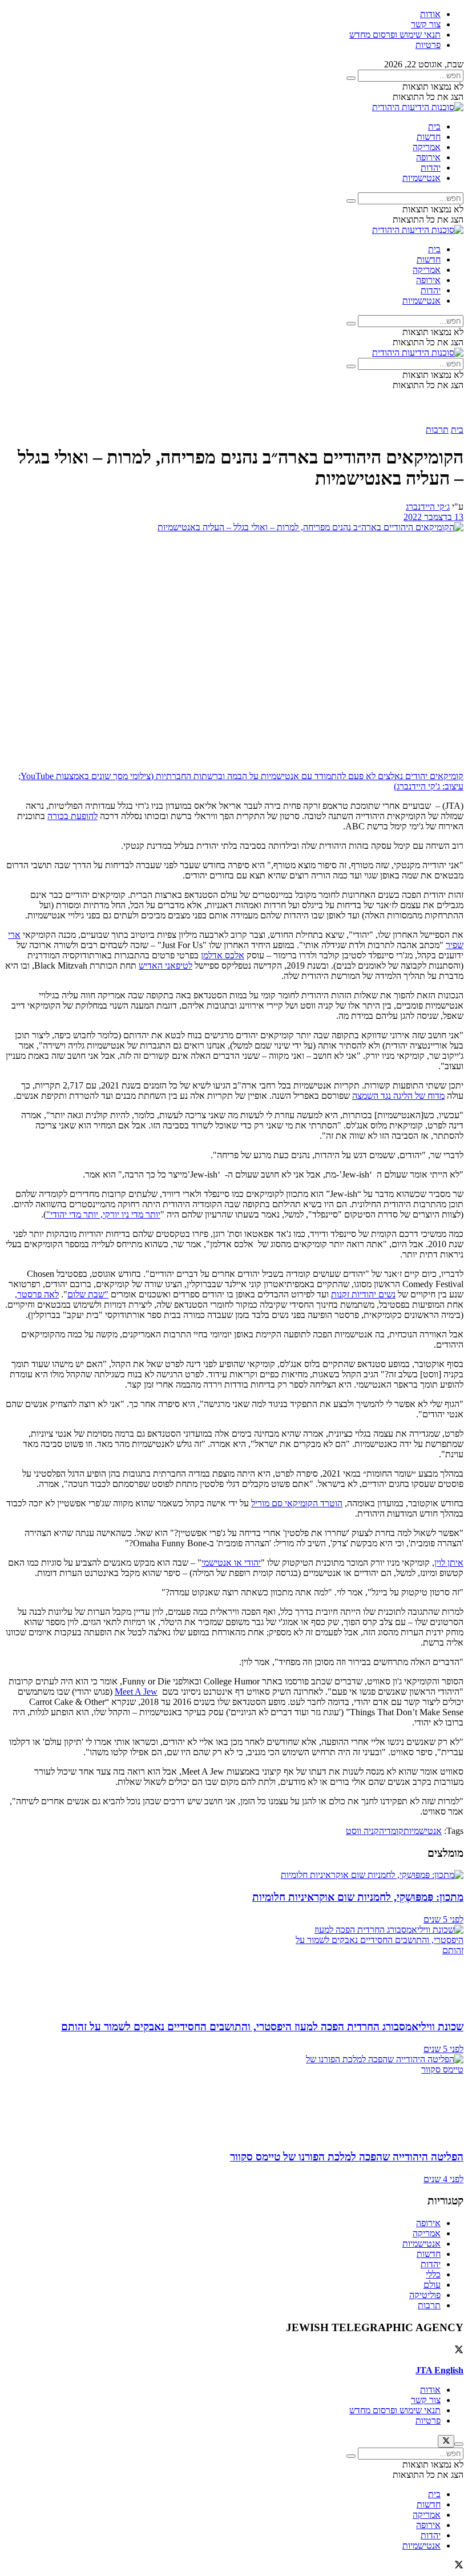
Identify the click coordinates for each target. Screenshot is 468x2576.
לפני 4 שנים (443, 2179)
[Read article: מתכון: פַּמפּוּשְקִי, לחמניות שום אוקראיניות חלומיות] (234, 1875)
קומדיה (391, 1831)
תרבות (437, 430)
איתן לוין (449, 1563)
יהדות (431, 168)
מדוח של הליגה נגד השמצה (398, 1096)
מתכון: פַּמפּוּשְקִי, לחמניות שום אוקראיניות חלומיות (358, 1897)
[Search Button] (351, 78)
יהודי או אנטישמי (231, 1563)
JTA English (439, 2370)
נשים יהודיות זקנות (363, 1294)
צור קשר (426, 24)
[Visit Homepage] (418, 107)
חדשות (429, 137)
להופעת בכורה (72, 816)
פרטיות (428, 45)
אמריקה (427, 147)
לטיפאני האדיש (166, 966)
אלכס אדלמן (223, 955)
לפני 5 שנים (443, 1919)
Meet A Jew (136, 1692)
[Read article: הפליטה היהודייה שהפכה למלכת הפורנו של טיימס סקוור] (234, 2097)
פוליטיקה (425, 2295)
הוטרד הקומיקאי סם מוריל (297, 1503)
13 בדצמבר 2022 (433, 517)
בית (434, 126)
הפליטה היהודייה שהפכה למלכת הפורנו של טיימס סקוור (347, 2157)
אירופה (428, 157)
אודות (430, 14)
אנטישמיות (421, 178)
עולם (432, 2285)
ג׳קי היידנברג (428, 507)
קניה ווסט (362, 1831)
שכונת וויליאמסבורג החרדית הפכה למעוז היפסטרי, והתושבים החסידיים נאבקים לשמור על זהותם (262, 2027)
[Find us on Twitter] (459, 2351)
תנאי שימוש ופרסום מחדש (395, 35)
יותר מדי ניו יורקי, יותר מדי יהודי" (103, 1214)
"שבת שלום (88, 1294)
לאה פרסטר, (37, 1294)
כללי (433, 2274)
